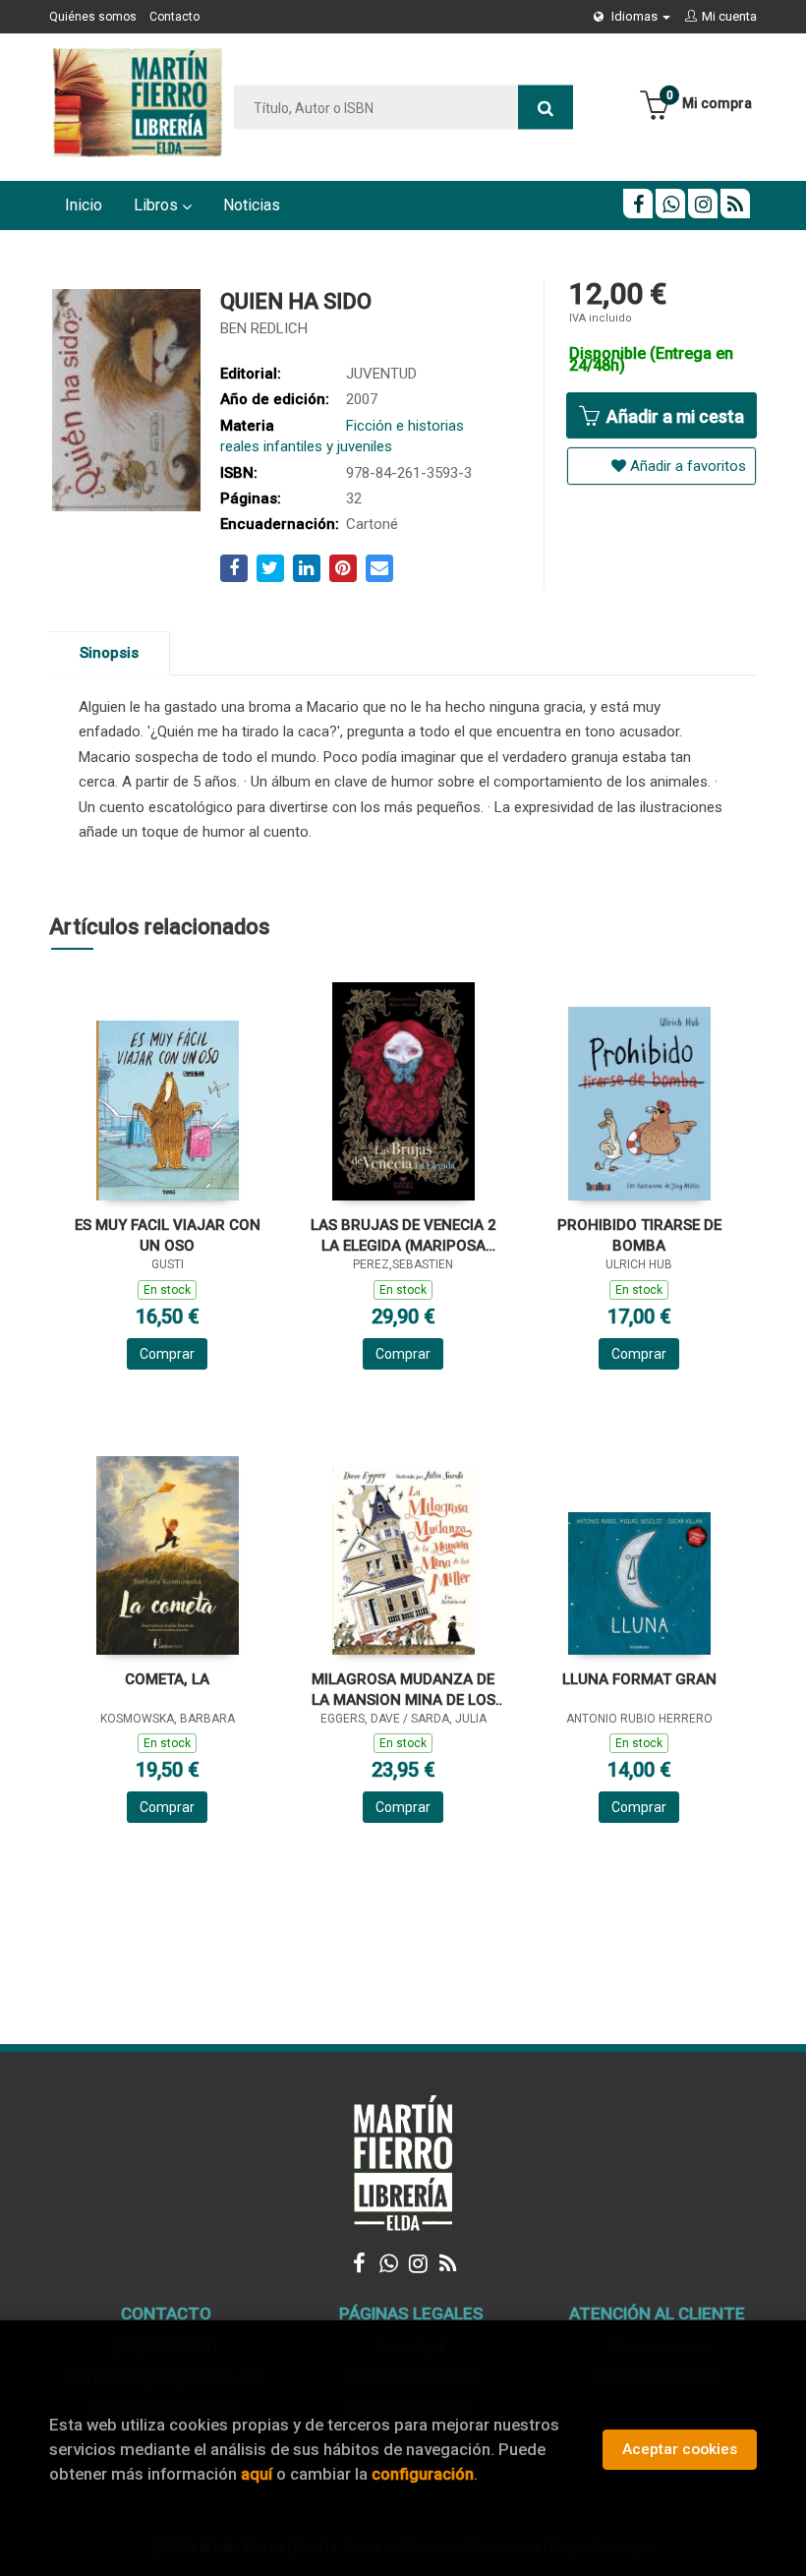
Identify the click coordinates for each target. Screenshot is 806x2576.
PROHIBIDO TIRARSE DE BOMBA (639, 1235)
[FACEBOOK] (638, 204)
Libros (158, 205)
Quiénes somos (93, 17)
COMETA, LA (167, 1679)
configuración (423, 2474)
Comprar (167, 1354)
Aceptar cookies (680, 2449)
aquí (257, 2474)
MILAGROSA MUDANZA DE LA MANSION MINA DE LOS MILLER (403, 1690)
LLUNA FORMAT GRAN (639, 1679)
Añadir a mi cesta (673, 416)
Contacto (174, 17)
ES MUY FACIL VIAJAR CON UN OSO (168, 1235)
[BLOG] (735, 204)
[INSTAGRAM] (703, 204)
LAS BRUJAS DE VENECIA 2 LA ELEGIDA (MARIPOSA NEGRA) (403, 1235)
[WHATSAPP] (670, 204)
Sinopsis (109, 653)
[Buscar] (546, 108)
